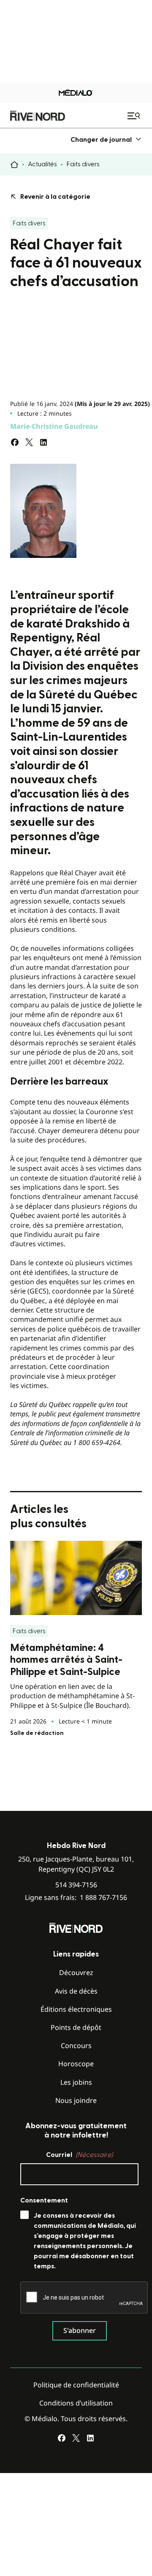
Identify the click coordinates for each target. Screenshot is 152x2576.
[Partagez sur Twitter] (29, 442)
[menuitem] (106, 139)
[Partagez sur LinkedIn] (43, 442)
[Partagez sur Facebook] (15, 442)
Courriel (79, 2155)
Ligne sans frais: (76, 1898)
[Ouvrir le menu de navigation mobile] (135, 116)
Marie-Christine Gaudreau (54, 426)
